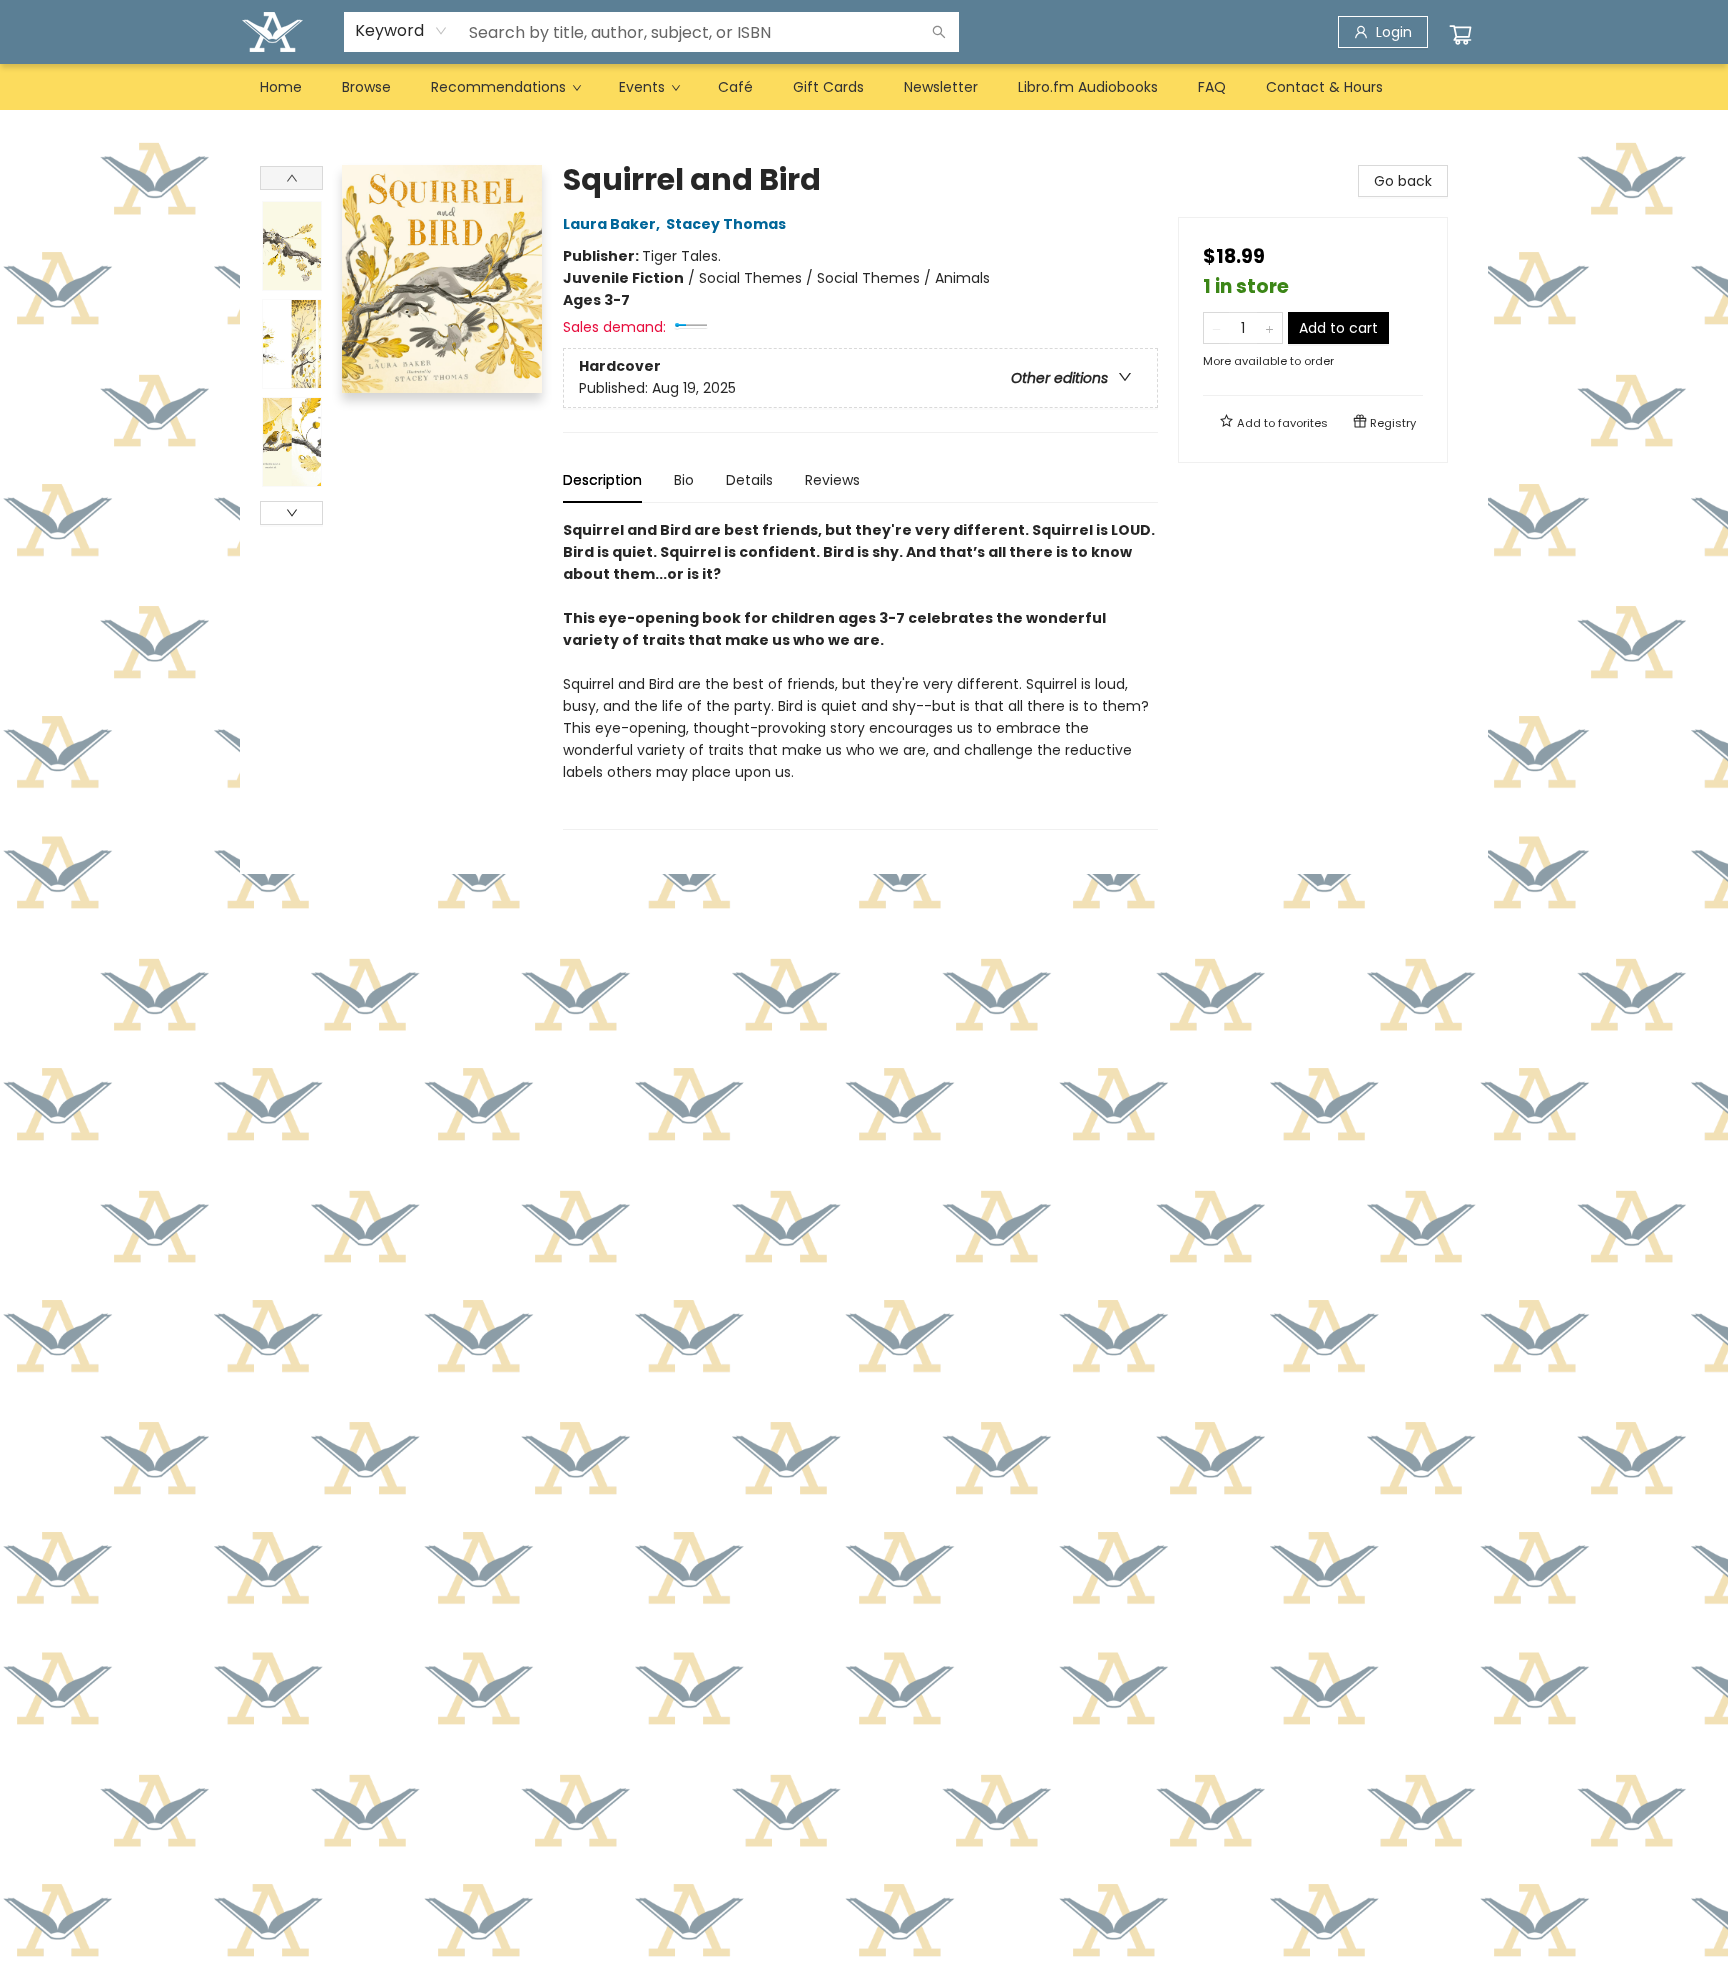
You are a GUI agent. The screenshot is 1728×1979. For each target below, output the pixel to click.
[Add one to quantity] (1269, 328)
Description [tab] (602, 480)
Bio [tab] (684, 480)
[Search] (939, 32)
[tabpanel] (860, 674)
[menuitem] (281, 87)
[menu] (864, 87)
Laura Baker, (613, 224)
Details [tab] (749, 480)
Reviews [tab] (832, 480)
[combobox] (401, 31)
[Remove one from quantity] (1216, 328)
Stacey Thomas (726, 224)
